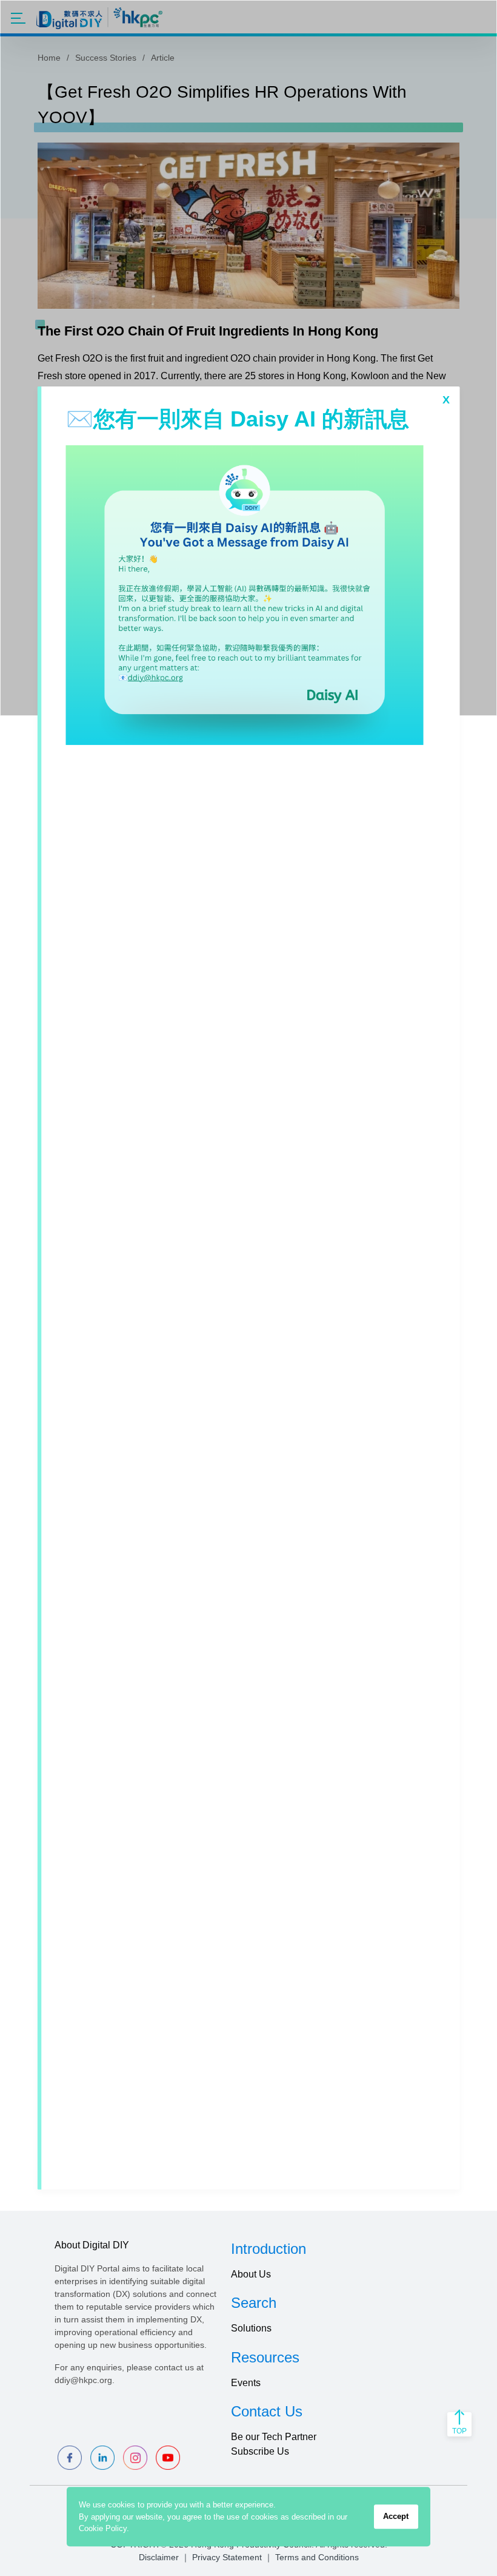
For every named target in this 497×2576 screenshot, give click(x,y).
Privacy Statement (227, 2557)
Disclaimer (159, 2557)
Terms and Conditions (317, 2557)
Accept (396, 2516)
